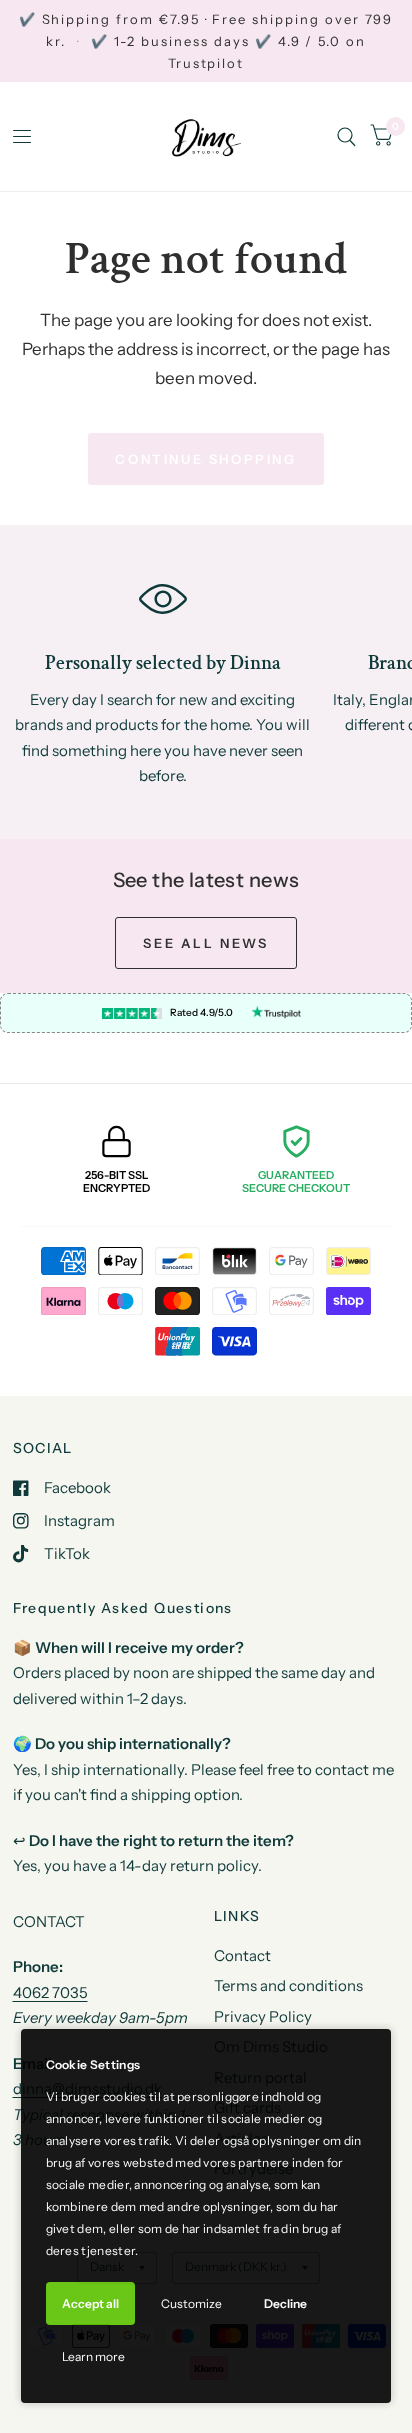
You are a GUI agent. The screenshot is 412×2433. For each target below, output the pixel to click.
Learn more (93, 2356)
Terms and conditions (288, 1985)
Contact (242, 1955)
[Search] (346, 136)
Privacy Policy (263, 2016)
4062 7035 (50, 1992)
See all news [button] (205, 943)
